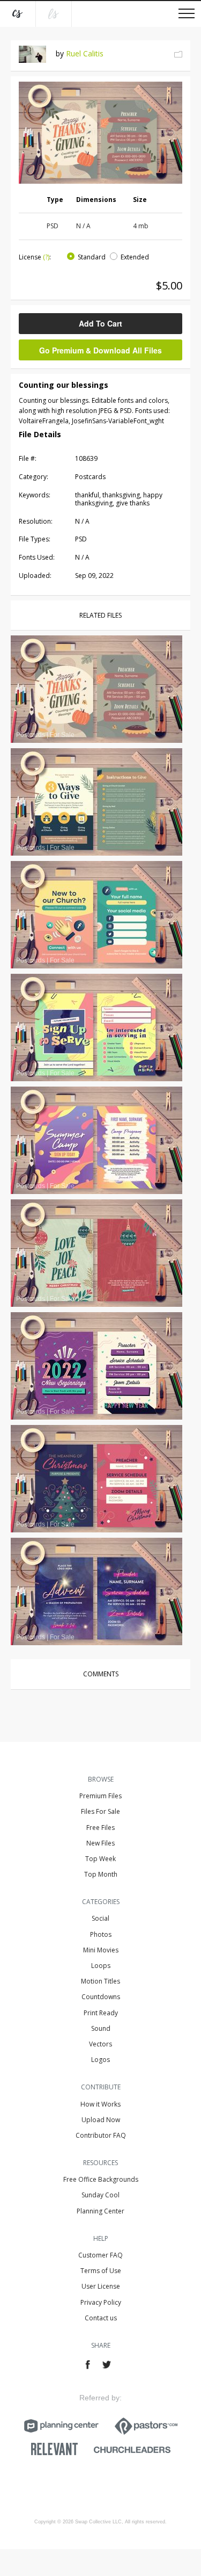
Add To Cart (100, 323)
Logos (100, 2060)
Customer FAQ (100, 2255)
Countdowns (101, 1997)
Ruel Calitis (85, 53)
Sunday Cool (100, 2195)
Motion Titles (100, 1981)
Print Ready (101, 2013)
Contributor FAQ (101, 2135)
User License (101, 2286)
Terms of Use (101, 2271)
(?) (46, 257)
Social (100, 1918)
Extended (135, 257)
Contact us (101, 2318)
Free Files (100, 1828)
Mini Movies (101, 1950)
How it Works (100, 2104)
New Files (100, 1843)
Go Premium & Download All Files (100, 350)
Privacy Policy (101, 2302)
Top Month (101, 1874)
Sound (101, 2028)
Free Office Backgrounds (101, 2179)
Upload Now (101, 2120)
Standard (92, 257)
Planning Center (100, 2211)
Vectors (100, 2044)
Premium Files (100, 1796)
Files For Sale (100, 1811)
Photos (101, 1934)
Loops (101, 1966)
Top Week (100, 1859)
